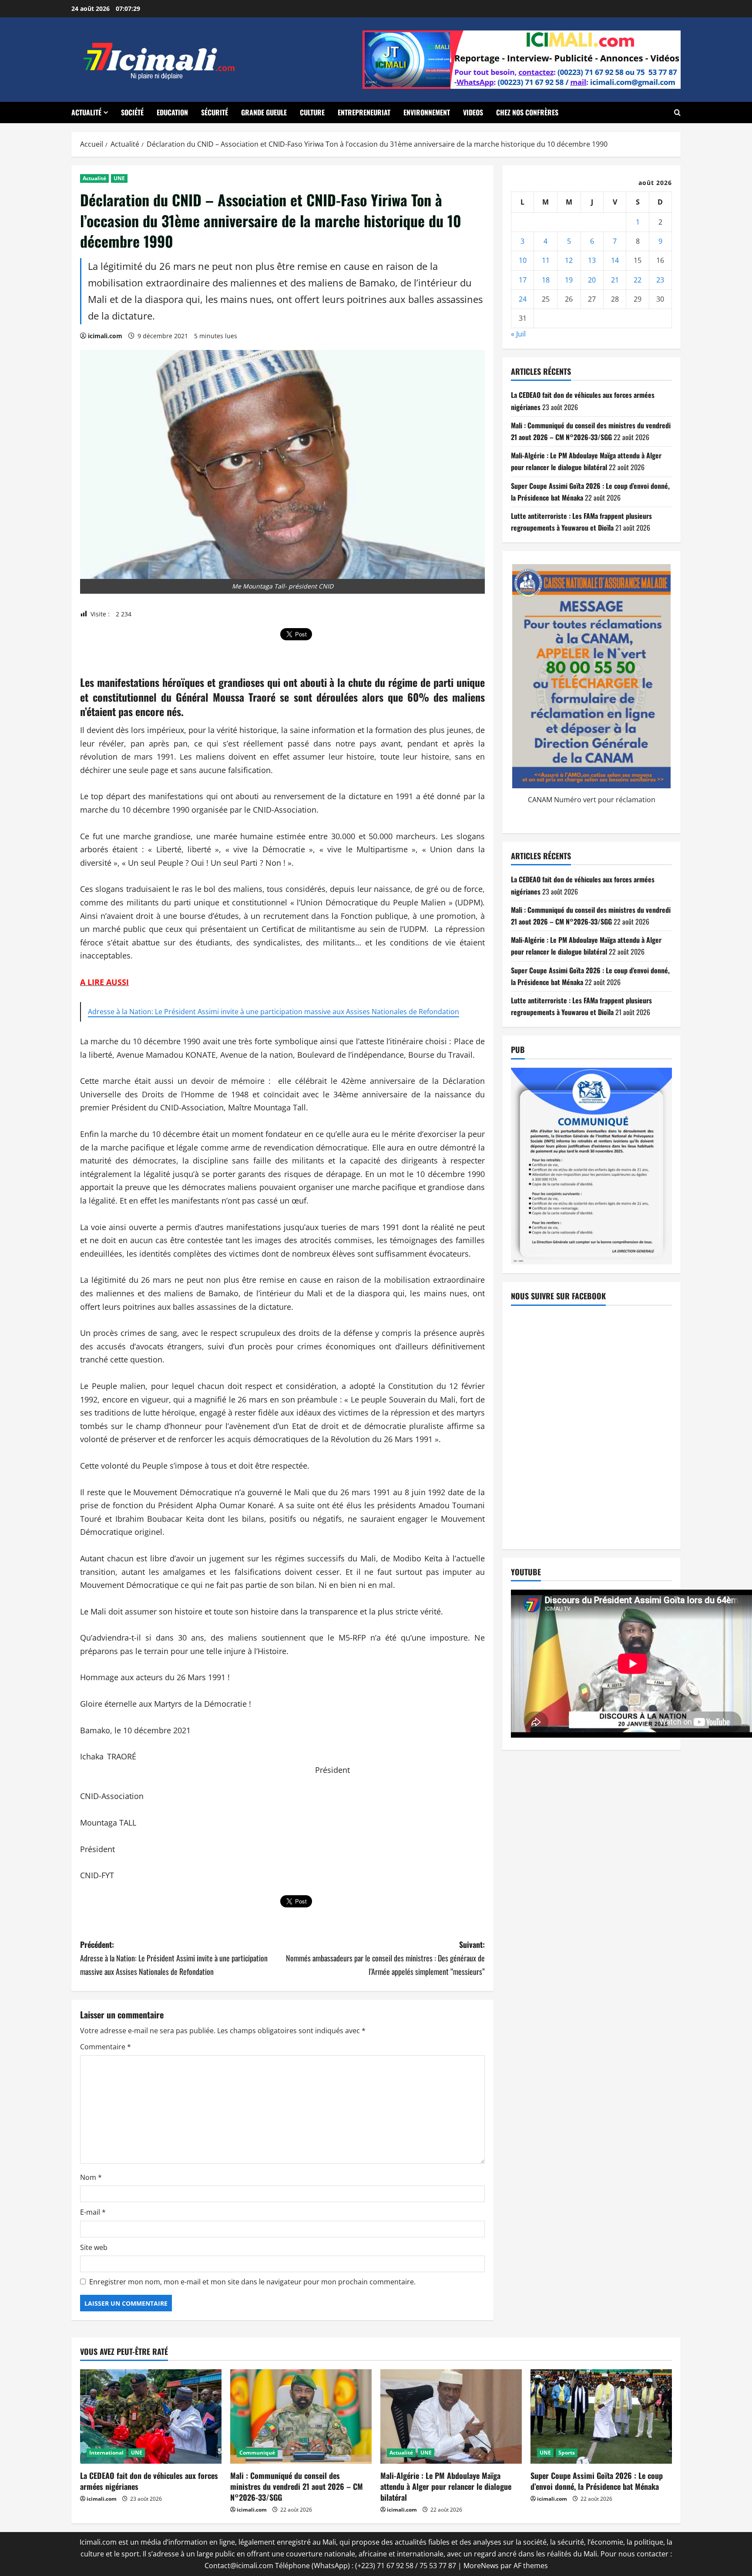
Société (132, 112)
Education (172, 112)
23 (660, 280)
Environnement (427, 112)
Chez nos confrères (527, 112)
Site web (94, 2247)
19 (569, 280)
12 (569, 261)
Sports (567, 2453)
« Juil (518, 334)
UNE (119, 178)
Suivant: (385, 1958)
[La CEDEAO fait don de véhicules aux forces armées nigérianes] (151, 2416)
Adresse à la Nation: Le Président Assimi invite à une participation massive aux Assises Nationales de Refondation (274, 1012)
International (106, 2453)
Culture (312, 112)
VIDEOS (473, 112)
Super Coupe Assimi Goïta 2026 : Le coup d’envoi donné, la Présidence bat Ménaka (597, 2481)
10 (523, 261)
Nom (91, 2177)
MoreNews (481, 2566)
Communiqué (257, 2453)
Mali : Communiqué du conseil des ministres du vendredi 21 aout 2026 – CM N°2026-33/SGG (297, 2486)
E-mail (93, 2212)
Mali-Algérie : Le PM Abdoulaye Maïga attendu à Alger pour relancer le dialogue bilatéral (446, 2486)
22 (638, 280)
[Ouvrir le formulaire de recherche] (677, 113)
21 (615, 280)
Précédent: (174, 1958)
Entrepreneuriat (364, 112)
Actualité (86, 112)
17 (523, 280)
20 (592, 280)
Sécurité (215, 112)
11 (546, 261)
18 (546, 280)
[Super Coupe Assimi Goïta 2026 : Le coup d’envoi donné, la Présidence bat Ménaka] (601, 2416)
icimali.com (105, 336)
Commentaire (106, 2047)
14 (615, 261)
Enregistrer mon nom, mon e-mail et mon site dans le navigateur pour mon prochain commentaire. (252, 2282)
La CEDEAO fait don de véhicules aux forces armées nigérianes (149, 2481)
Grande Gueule (264, 112)
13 (592, 261)
